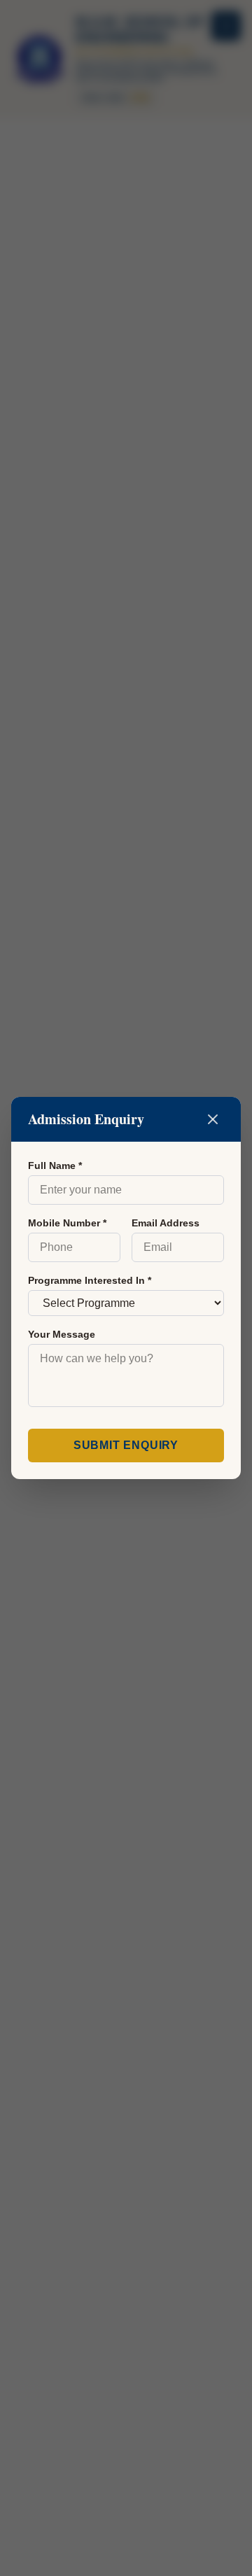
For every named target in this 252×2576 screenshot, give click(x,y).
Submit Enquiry (126, 1445)
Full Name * (55, 1165)
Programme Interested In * (90, 1280)
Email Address (166, 1223)
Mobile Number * (67, 1223)
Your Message (62, 1334)
